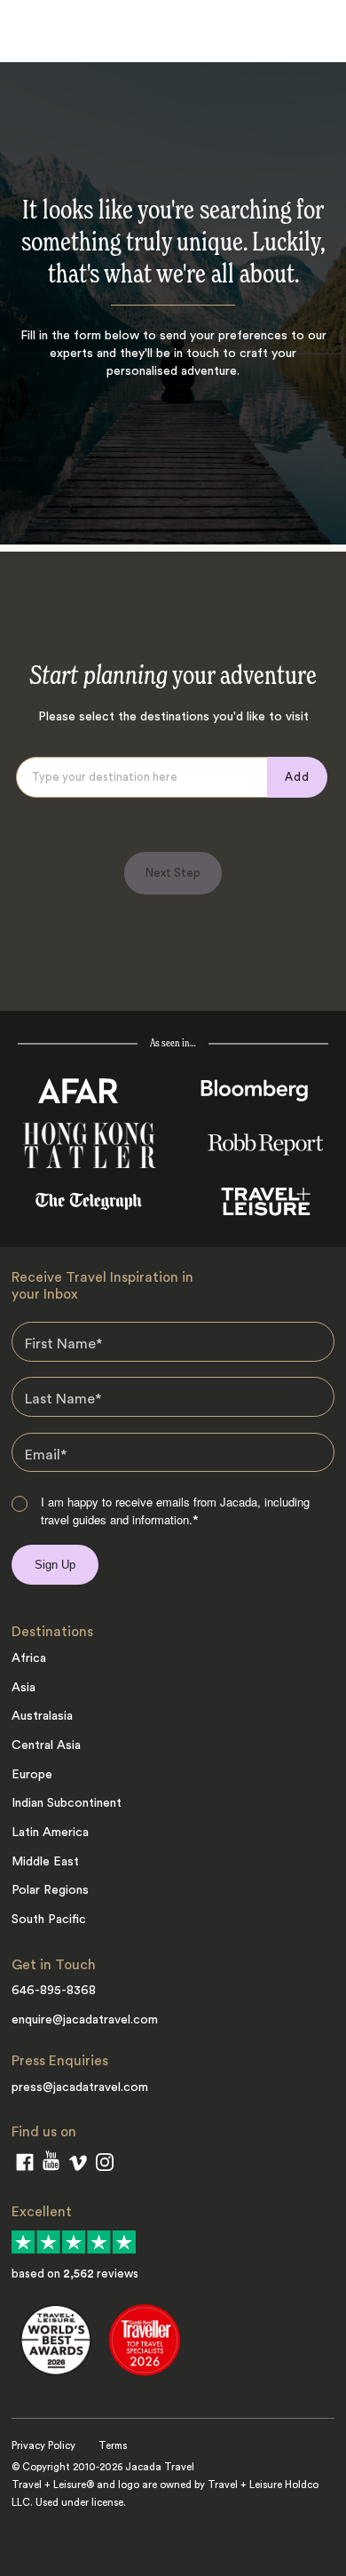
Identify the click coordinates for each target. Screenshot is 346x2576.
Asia (24, 1688)
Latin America (50, 1833)
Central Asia (46, 1745)
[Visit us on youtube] (51, 2164)
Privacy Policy (43, 2446)
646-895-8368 (54, 1991)
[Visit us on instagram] (105, 2166)
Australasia (42, 1716)
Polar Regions (50, 1890)
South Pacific (49, 1920)
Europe (32, 1775)
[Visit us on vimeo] (78, 2167)
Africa (29, 1658)
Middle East (45, 1862)
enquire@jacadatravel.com (85, 2020)
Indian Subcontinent (67, 1803)
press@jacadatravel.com (80, 2087)
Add (297, 777)
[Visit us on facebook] (25, 2166)
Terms (113, 2446)
